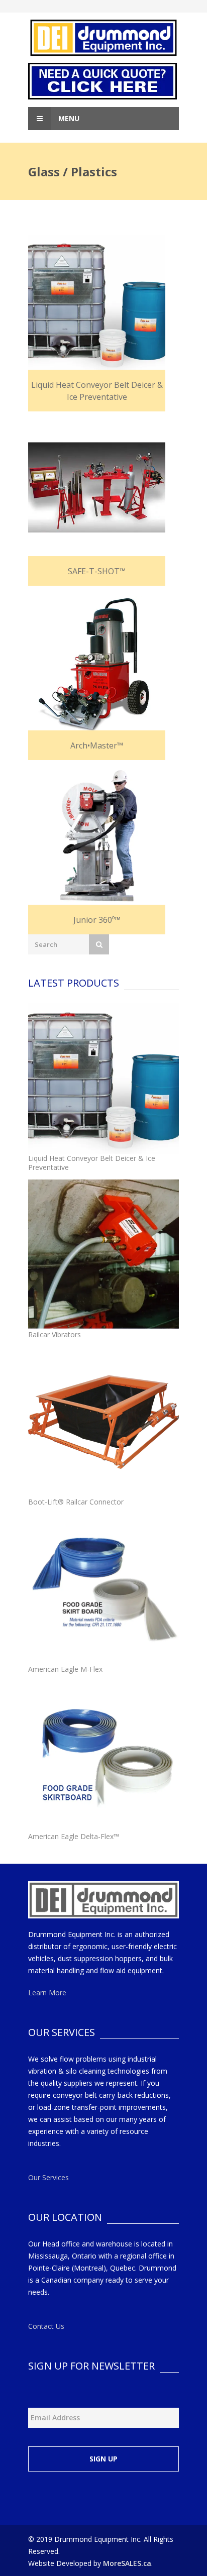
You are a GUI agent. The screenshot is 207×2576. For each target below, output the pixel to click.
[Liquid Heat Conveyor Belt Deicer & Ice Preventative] (97, 304)
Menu (68, 118)
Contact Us (46, 2326)
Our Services (48, 2177)
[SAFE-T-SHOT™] (97, 490)
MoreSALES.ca (127, 2563)
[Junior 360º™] (97, 839)
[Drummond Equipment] (103, 38)
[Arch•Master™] (97, 664)
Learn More (47, 1993)
